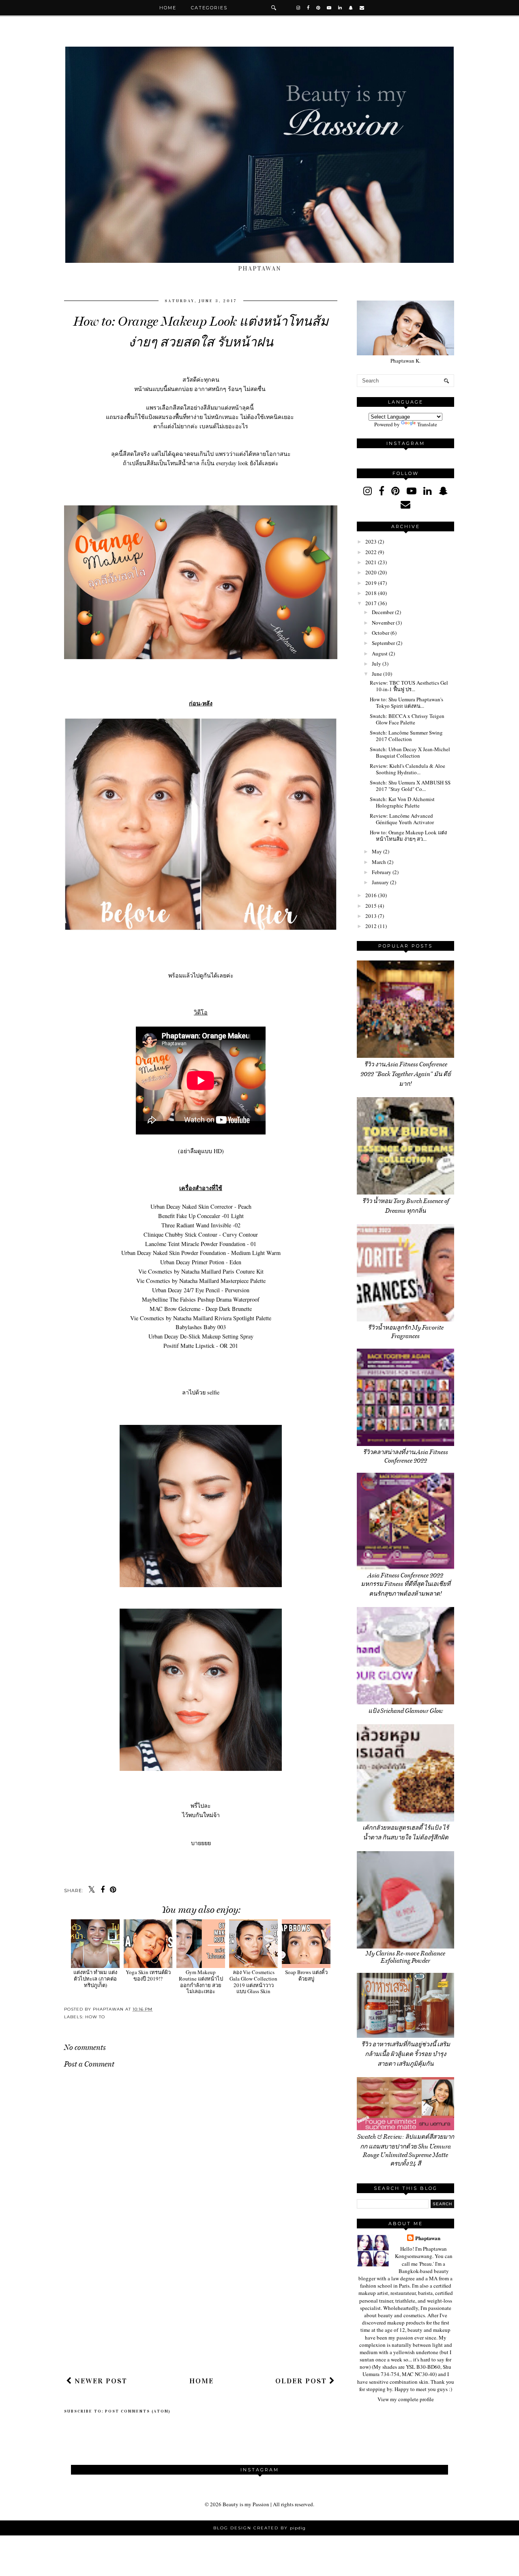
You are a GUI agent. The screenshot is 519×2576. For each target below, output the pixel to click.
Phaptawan (428, 2238)
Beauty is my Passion (246, 2504)
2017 (371, 603)
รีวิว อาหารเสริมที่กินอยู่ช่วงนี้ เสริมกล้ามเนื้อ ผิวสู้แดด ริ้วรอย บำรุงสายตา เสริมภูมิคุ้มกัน (406, 2054)
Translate (427, 424)
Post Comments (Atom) (138, 2411)
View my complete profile (406, 2399)
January (380, 882)
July (376, 664)
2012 (371, 926)
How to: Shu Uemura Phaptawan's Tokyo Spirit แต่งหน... (406, 703)
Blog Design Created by (259, 2528)
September (383, 643)
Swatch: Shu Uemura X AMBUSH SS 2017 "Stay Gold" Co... (410, 786)
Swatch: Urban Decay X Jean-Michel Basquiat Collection (410, 752)
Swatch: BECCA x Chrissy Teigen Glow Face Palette (407, 719)
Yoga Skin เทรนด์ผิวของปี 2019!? (148, 1975)
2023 (371, 541)
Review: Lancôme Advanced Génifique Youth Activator (402, 819)
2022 (371, 552)
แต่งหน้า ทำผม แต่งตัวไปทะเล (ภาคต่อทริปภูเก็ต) (95, 1978)
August (380, 653)
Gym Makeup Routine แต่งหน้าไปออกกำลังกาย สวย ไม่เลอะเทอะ (201, 1982)
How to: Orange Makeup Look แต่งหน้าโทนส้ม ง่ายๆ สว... (408, 836)
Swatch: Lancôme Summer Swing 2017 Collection (406, 736)
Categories (209, 8)
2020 (371, 572)
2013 (371, 916)
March (379, 862)
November (383, 623)
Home (168, 8)
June (377, 674)
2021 (371, 562)
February (382, 872)
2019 (371, 583)
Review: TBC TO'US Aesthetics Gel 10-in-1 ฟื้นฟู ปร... (409, 686)
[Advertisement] (201, 2309)
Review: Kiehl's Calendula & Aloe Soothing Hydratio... (407, 769)
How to (95, 2017)
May (377, 851)
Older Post (302, 2381)
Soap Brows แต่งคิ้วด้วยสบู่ (306, 1975)
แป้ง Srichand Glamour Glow (406, 1711)
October (381, 633)
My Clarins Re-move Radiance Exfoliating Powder (405, 1957)
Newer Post (100, 2381)
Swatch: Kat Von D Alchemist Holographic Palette (402, 802)
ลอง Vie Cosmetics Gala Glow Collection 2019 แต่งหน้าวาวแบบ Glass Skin (253, 1982)
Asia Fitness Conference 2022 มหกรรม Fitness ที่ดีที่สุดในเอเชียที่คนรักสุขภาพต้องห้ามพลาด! (406, 1584)
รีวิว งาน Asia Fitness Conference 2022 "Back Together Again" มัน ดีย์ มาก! (406, 1074)
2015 (371, 906)
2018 (371, 593)
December (383, 612)
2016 (371, 895)
